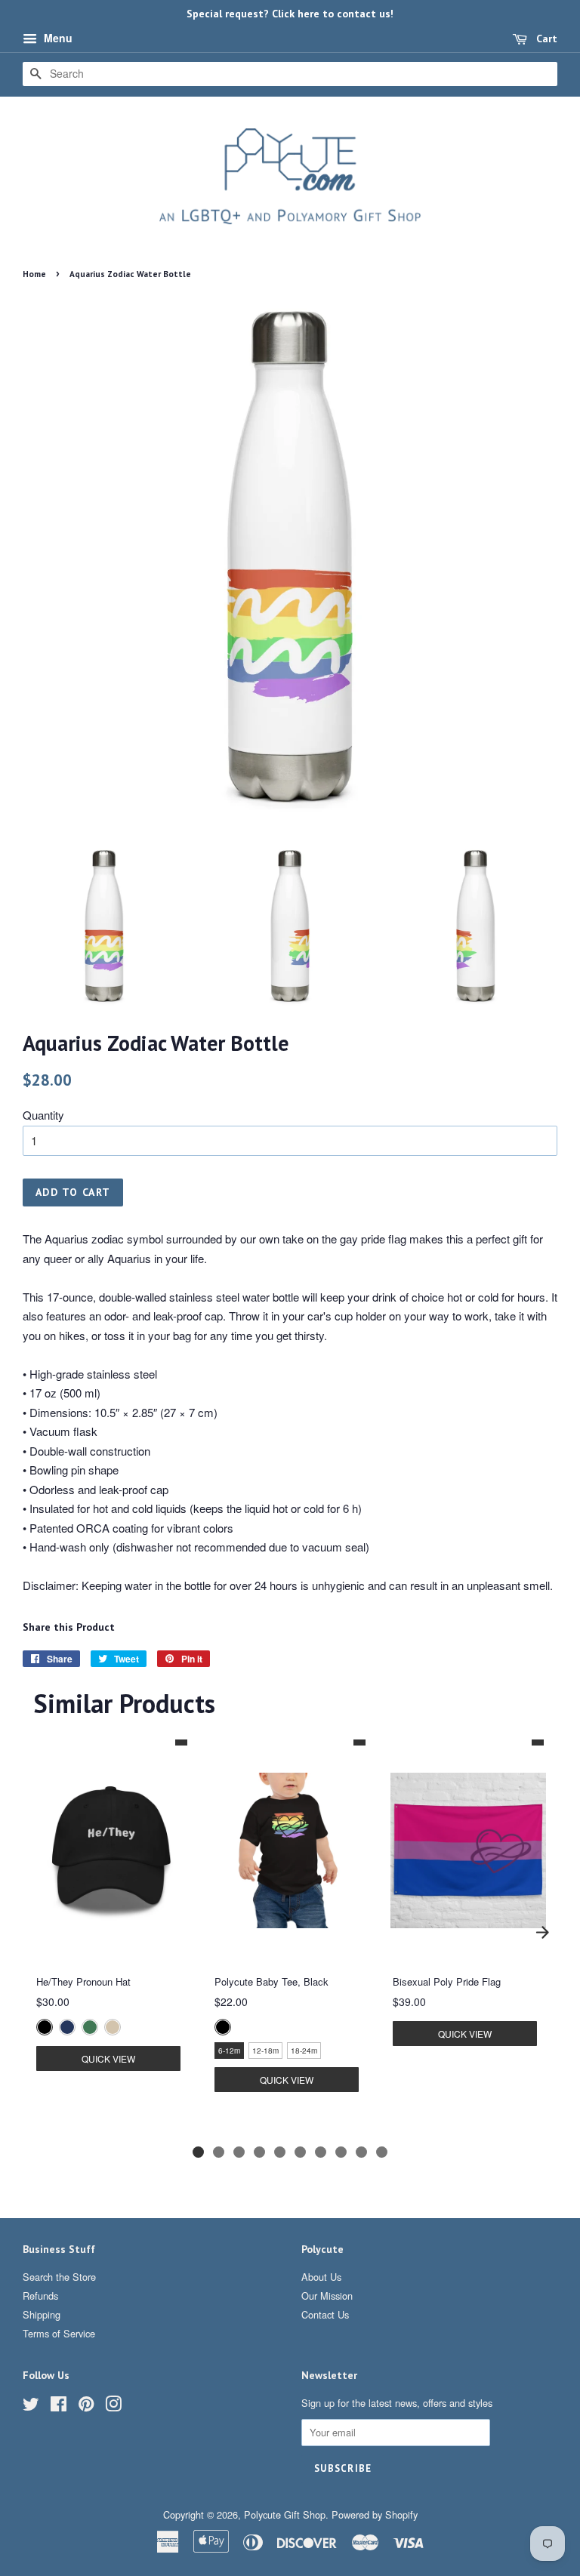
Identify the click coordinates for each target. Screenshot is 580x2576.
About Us (321, 2277)
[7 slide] (321, 2152)
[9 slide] (361, 2152)
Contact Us (325, 2314)
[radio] (45, 2027)
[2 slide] (219, 2152)
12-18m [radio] (265, 2051)
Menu (57, 38)
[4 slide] (259, 2152)
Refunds (40, 2296)
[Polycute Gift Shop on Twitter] (31, 2407)
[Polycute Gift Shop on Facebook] (59, 2407)
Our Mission (327, 2296)
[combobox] (290, 74)
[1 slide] (198, 2152)
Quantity (43, 1115)
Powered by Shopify (375, 2514)
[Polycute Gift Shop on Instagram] (113, 2407)
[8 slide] (341, 2152)
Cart (545, 39)
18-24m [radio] (304, 2051)
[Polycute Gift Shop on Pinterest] (86, 2407)
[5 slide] (280, 2152)
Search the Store (59, 2277)
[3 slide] (239, 2152)
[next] (542, 1932)
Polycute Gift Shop (285, 2514)
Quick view (108, 2058)
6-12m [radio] (229, 2051)
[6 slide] (300, 2152)
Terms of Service (59, 2333)
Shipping (42, 2314)
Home (34, 274)
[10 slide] (382, 2152)
